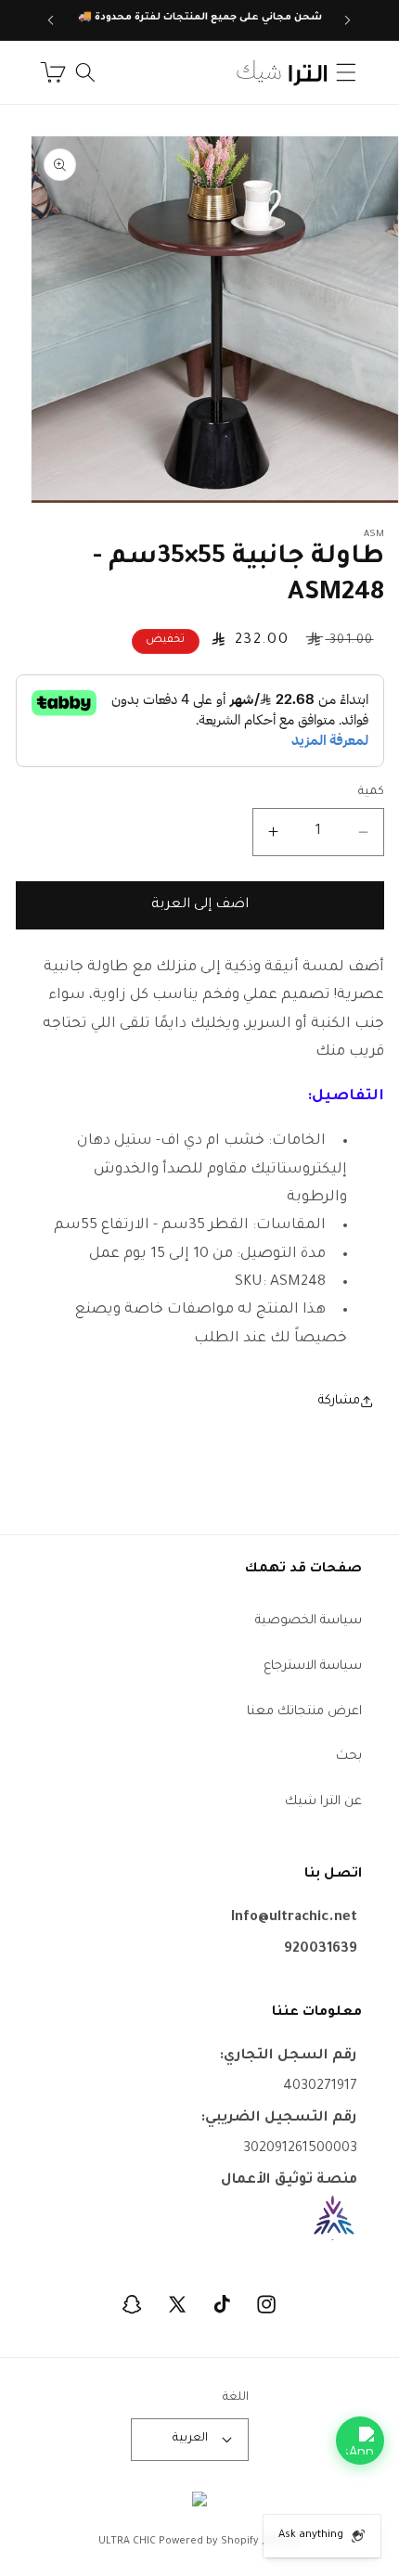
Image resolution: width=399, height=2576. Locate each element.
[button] (346, 72)
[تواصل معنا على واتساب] (360, 2441)
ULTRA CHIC (127, 2542)
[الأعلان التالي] (51, 20)
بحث (349, 1756)
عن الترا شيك (323, 1802)
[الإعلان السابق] (348, 20)
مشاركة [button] (339, 1401)
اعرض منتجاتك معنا (304, 1712)
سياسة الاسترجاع (313, 1666)
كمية (371, 792)
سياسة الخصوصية (309, 1621)
